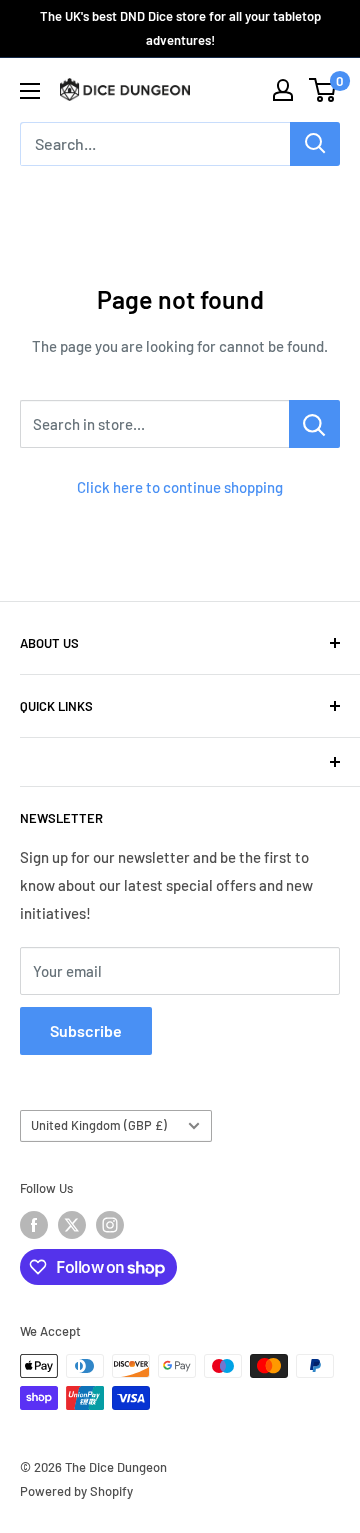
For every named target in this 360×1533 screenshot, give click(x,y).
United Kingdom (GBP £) (99, 1125)
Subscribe (86, 1030)
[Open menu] (30, 91)
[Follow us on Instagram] (110, 1225)
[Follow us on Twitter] (72, 1225)
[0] (323, 90)
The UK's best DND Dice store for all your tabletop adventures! (180, 28)
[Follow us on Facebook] (34, 1225)
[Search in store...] (314, 424)
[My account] (283, 90)
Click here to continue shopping (180, 487)
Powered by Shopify (76, 1491)
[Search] (315, 144)
